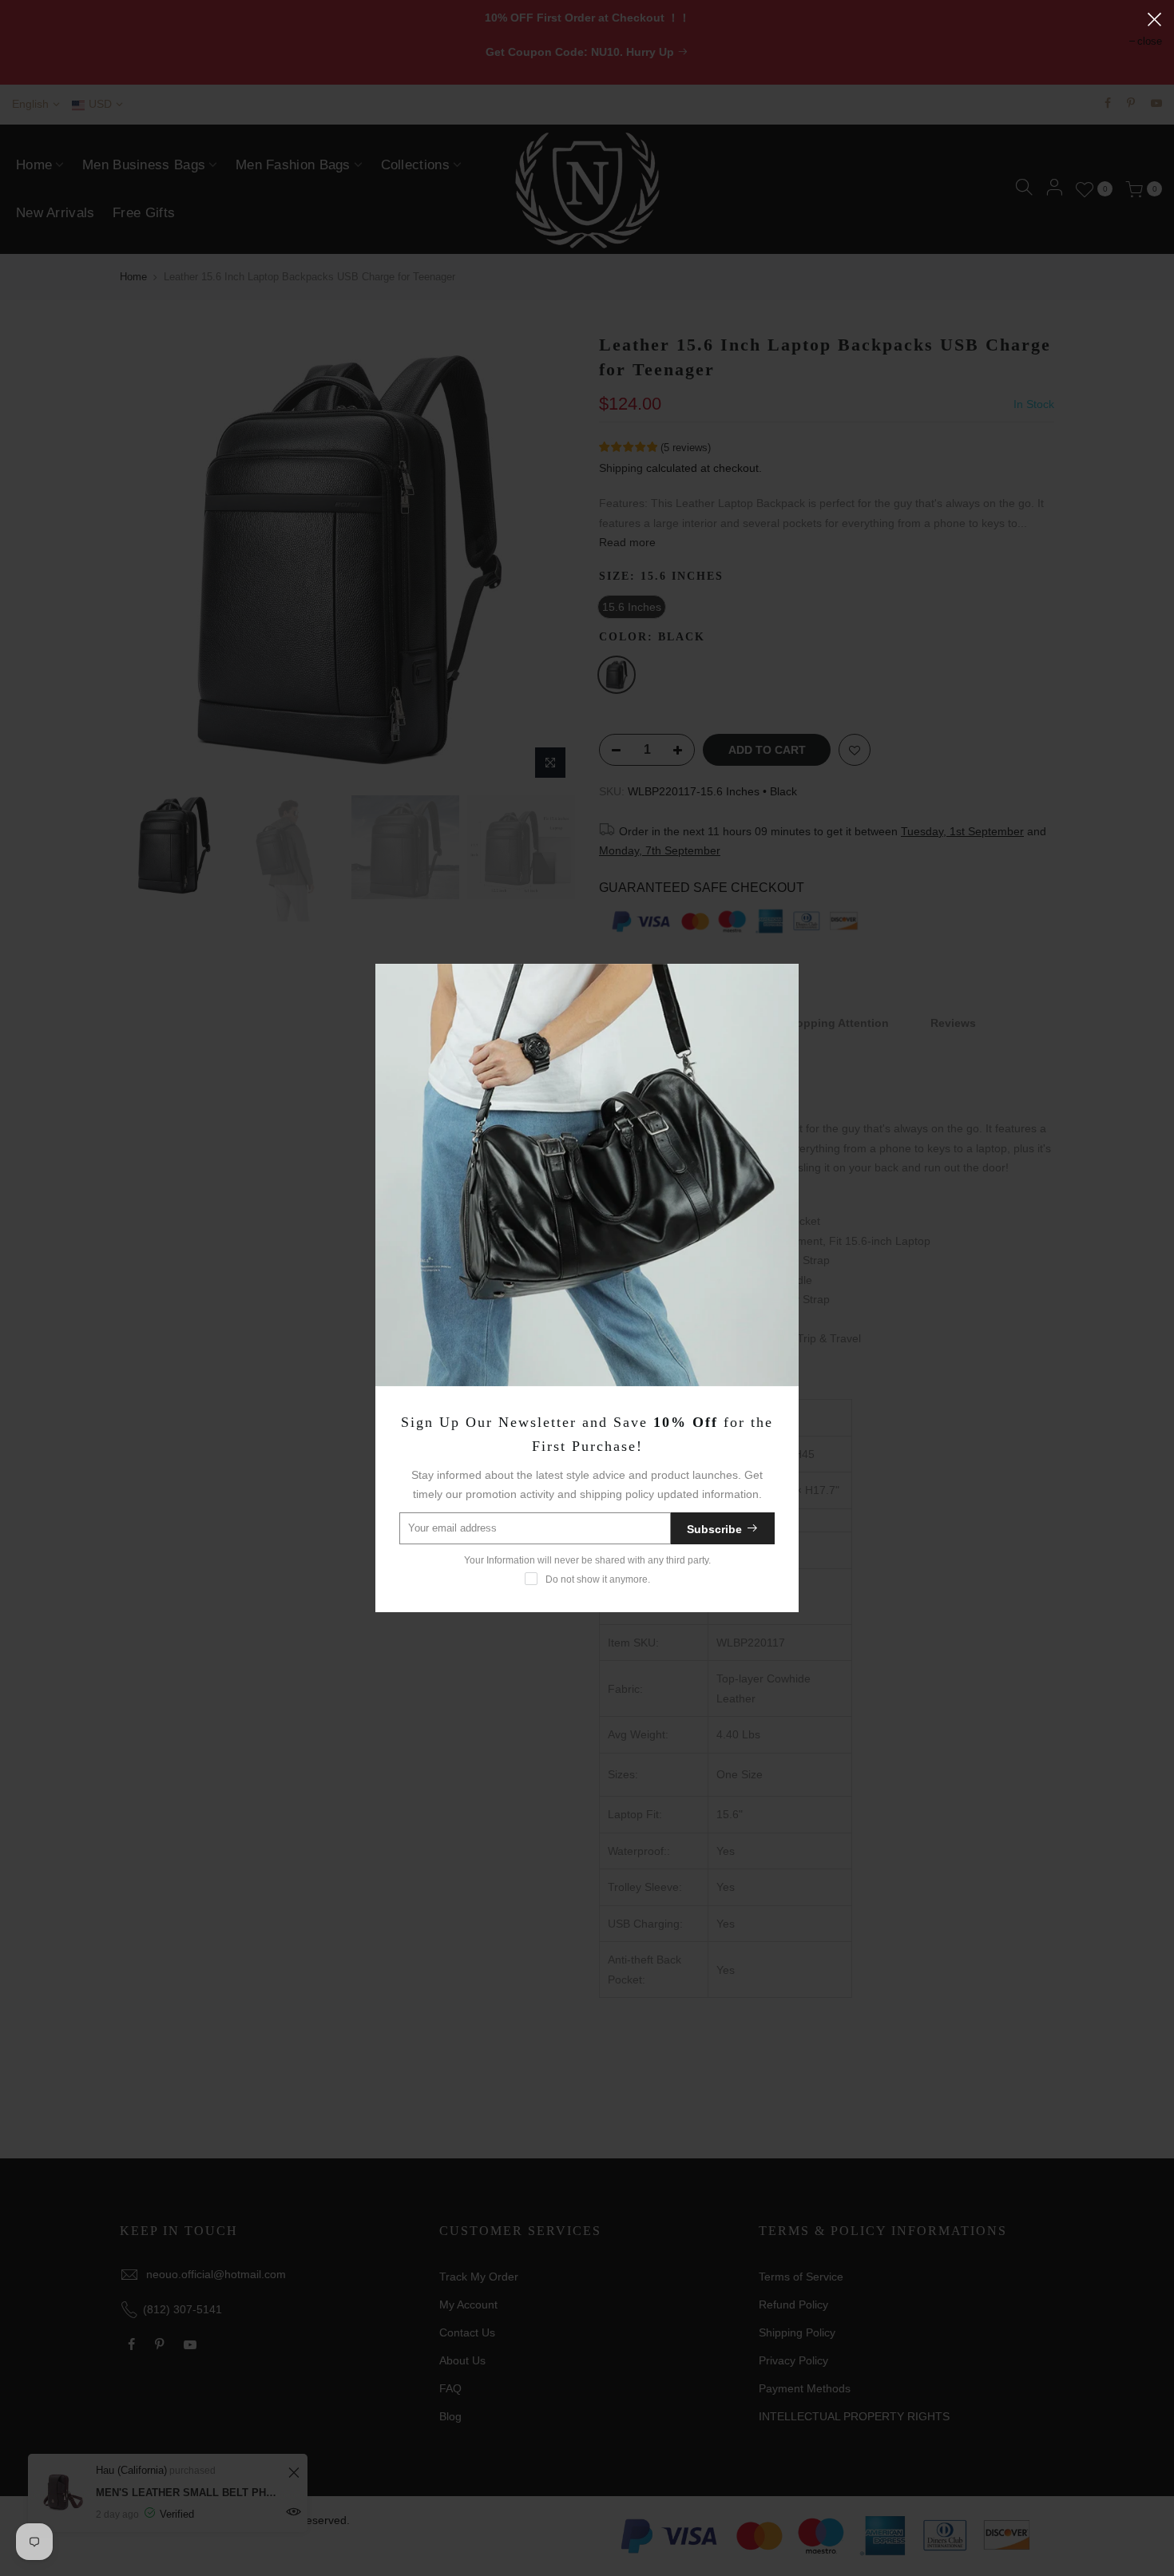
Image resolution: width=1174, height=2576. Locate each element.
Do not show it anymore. (598, 1579)
